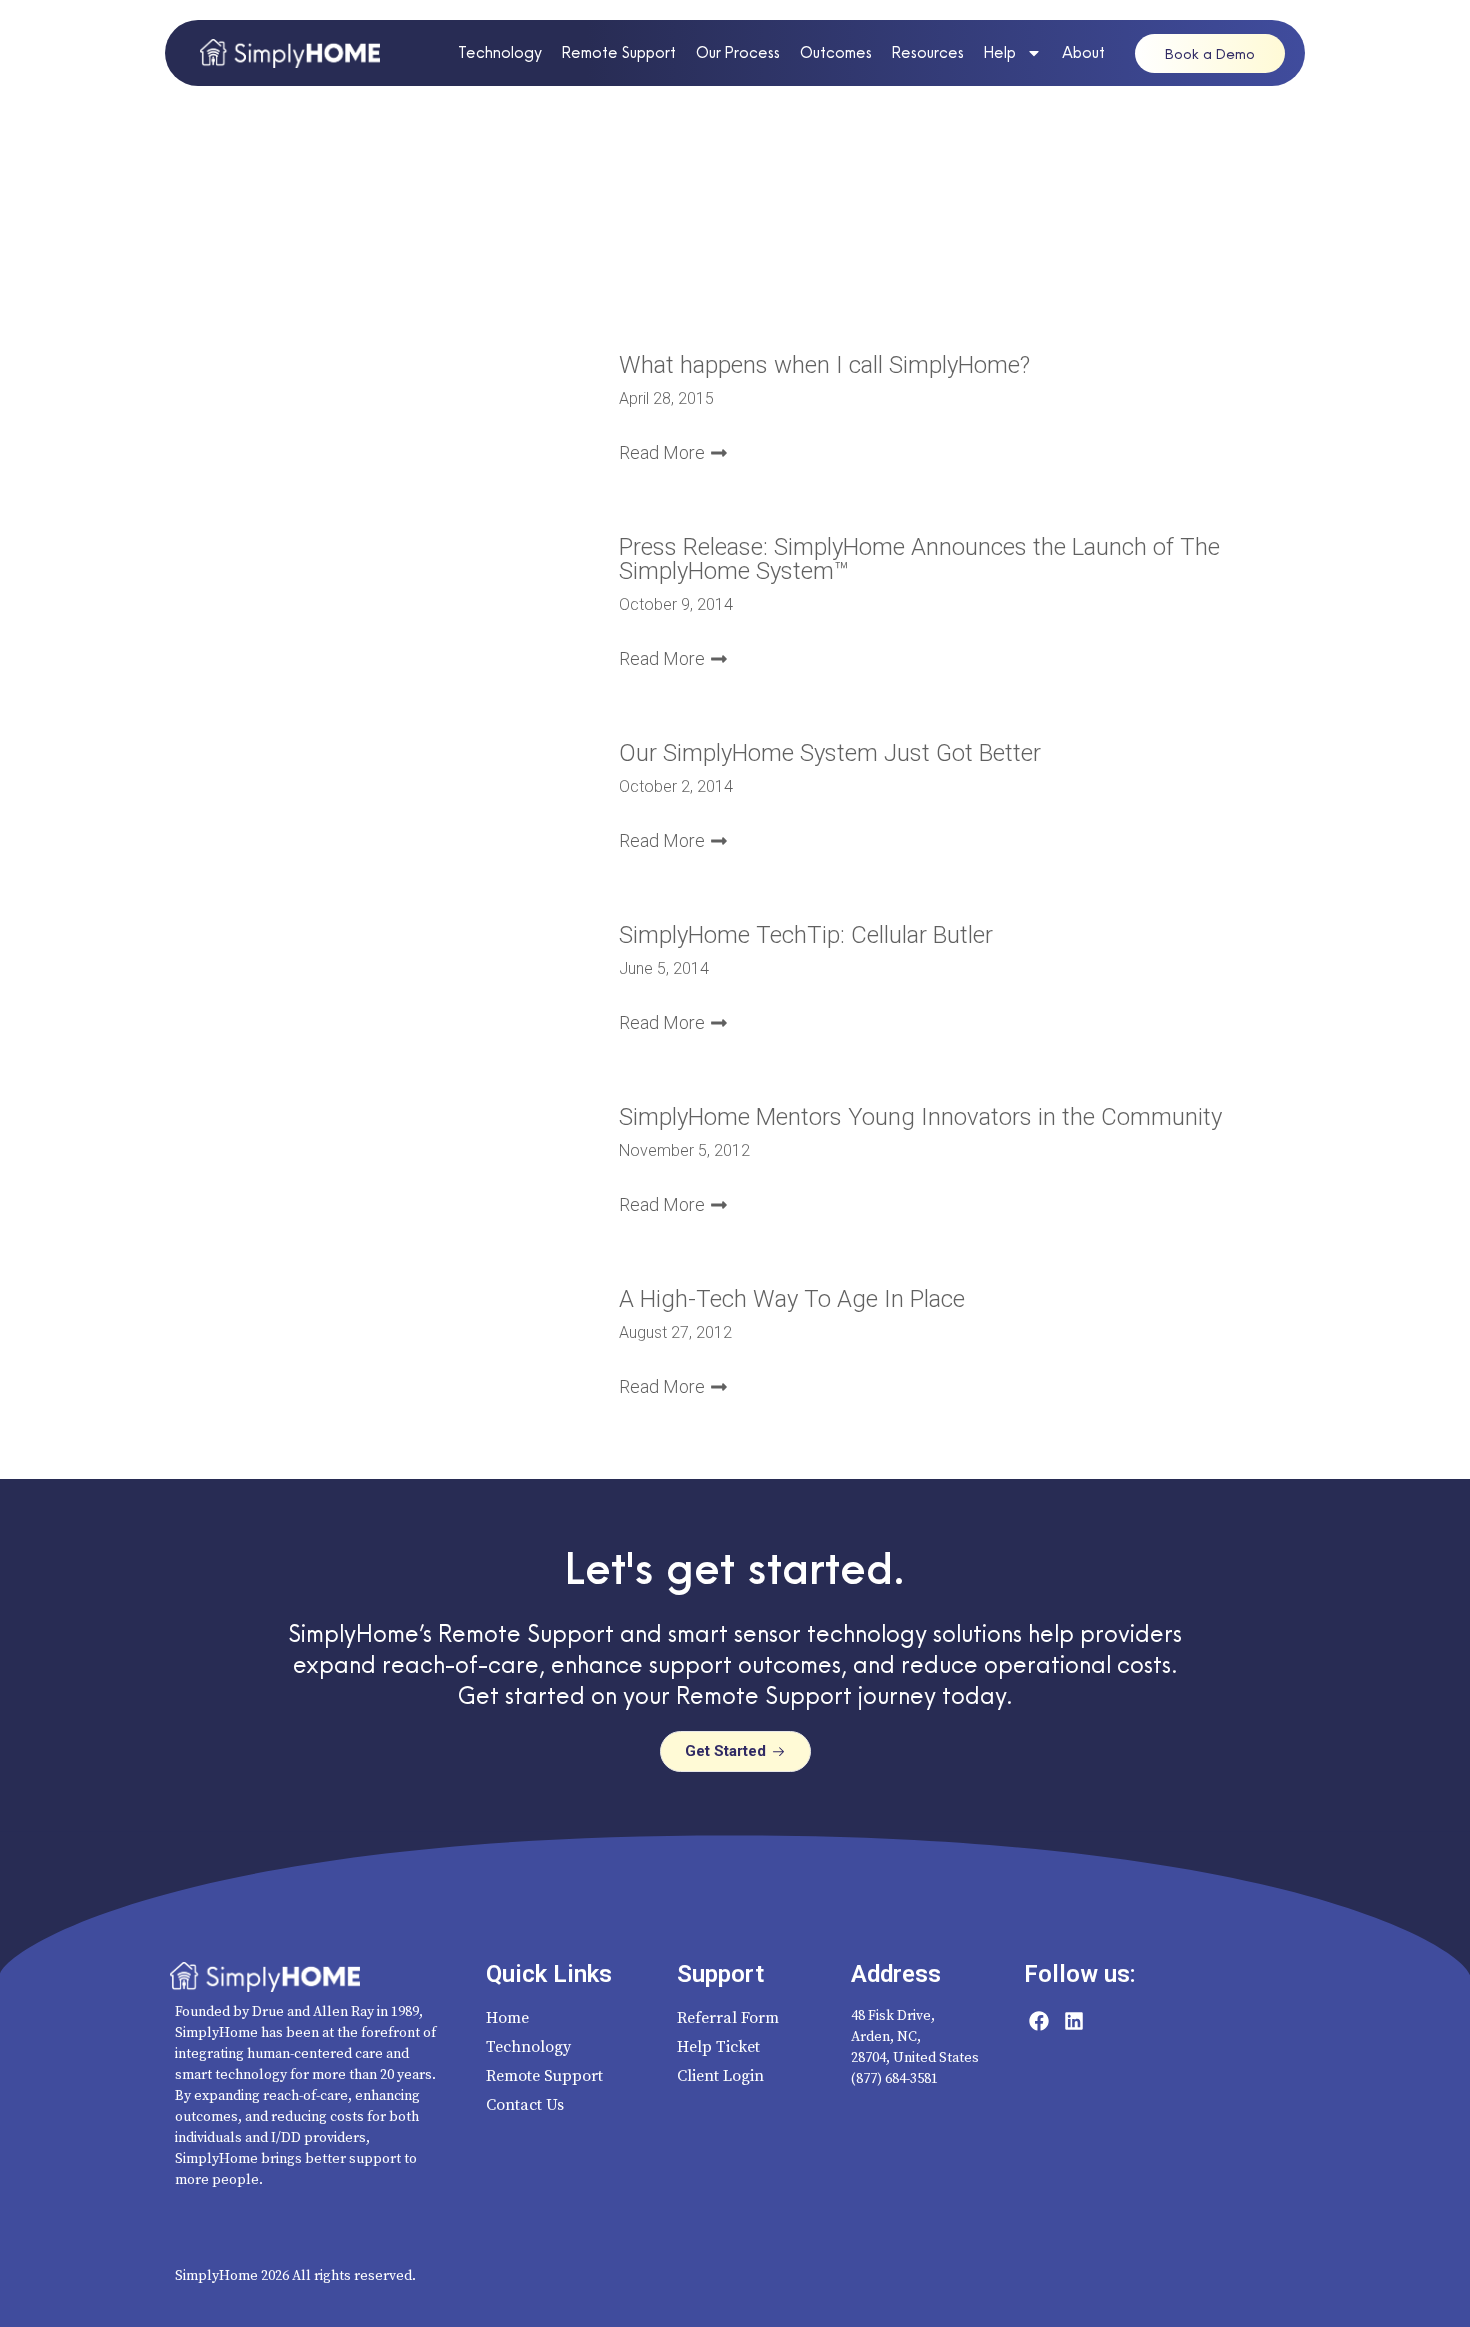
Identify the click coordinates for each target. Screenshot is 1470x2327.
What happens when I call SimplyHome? (824, 365)
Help (1000, 52)
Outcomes (836, 52)
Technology (500, 52)
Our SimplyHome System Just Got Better (830, 753)
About (1083, 52)
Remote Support (619, 52)
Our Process (738, 52)
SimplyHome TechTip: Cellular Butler (806, 935)
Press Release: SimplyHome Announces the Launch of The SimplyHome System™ (919, 559)
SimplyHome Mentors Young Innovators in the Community (920, 1117)
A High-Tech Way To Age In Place (792, 1299)
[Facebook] (1039, 2021)
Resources (928, 52)
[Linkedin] (1074, 2021)
